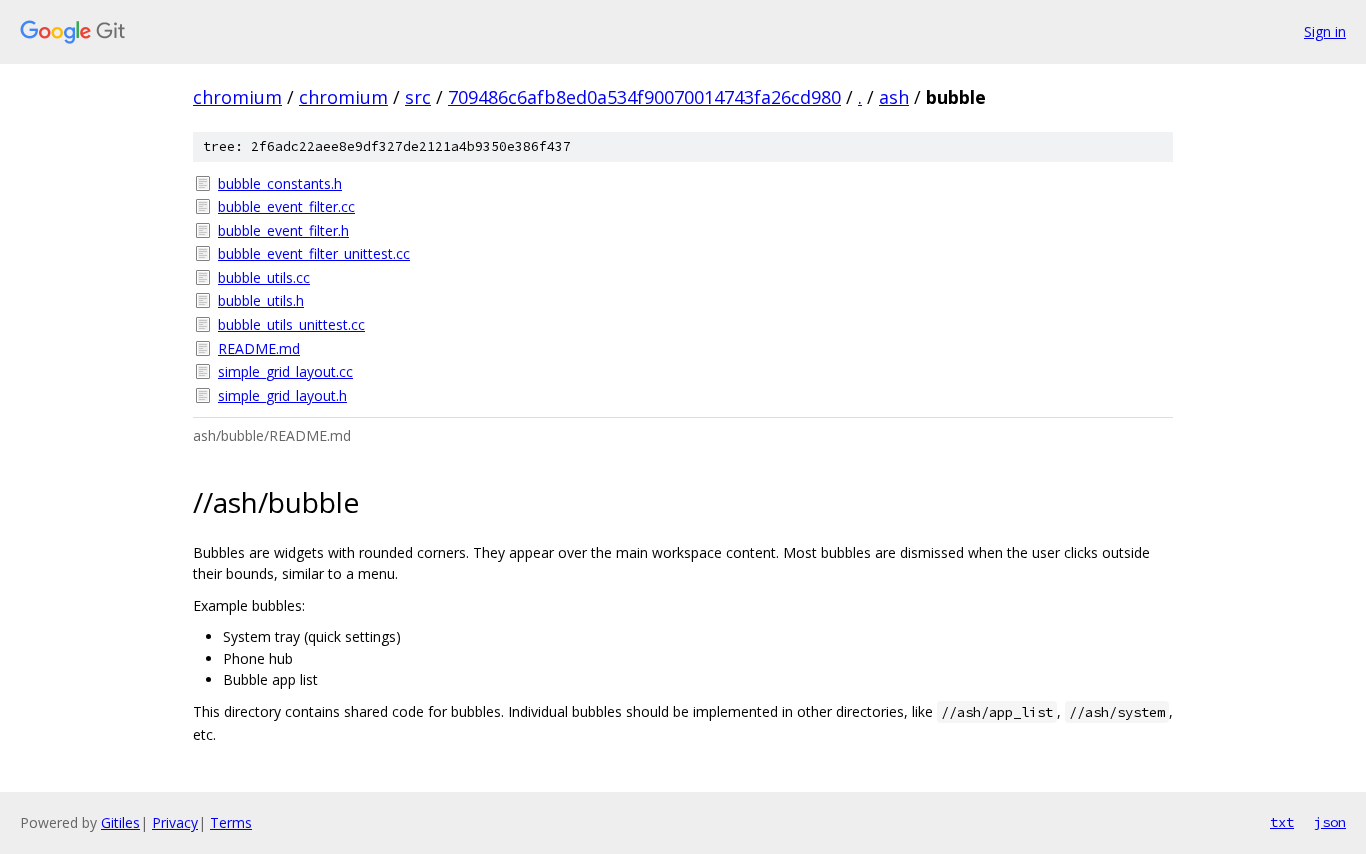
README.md (259, 348)
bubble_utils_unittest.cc (291, 324)
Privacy (175, 822)
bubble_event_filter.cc (286, 206)
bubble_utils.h (261, 300)
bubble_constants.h (280, 183)
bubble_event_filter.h (283, 230)
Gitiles (120, 822)
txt (1282, 822)
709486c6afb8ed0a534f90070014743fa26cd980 (644, 97)
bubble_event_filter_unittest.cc (314, 253)
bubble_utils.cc (264, 277)
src (418, 97)
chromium (237, 97)
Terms (231, 822)
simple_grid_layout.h (282, 395)
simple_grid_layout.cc (285, 371)
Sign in (1325, 31)
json (1330, 822)
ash (894, 97)
